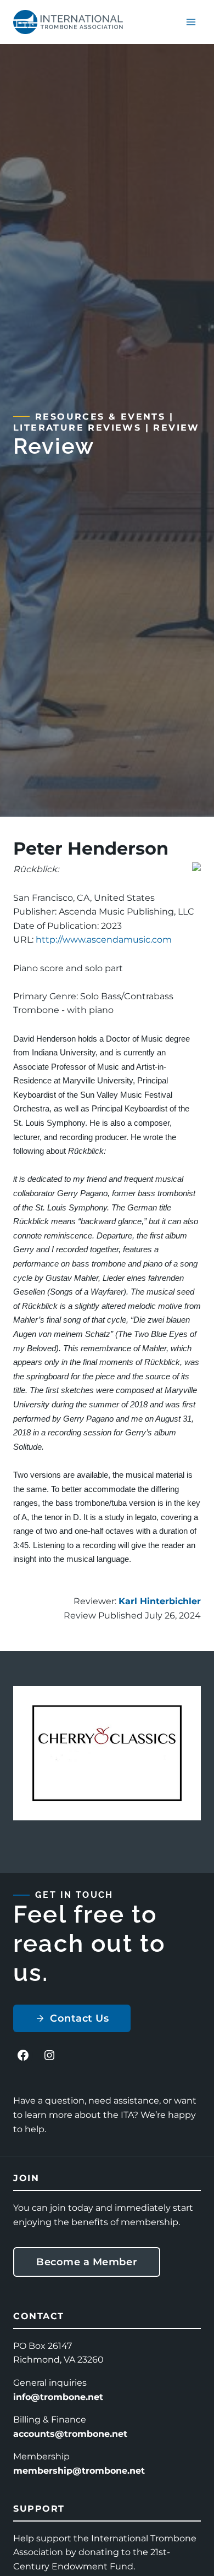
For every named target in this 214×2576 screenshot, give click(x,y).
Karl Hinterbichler (160, 1601)
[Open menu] (191, 22)
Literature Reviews (77, 428)
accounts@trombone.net (70, 2434)
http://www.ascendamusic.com (104, 940)
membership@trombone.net (79, 2471)
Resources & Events (100, 417)
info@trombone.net (58, 2397)
